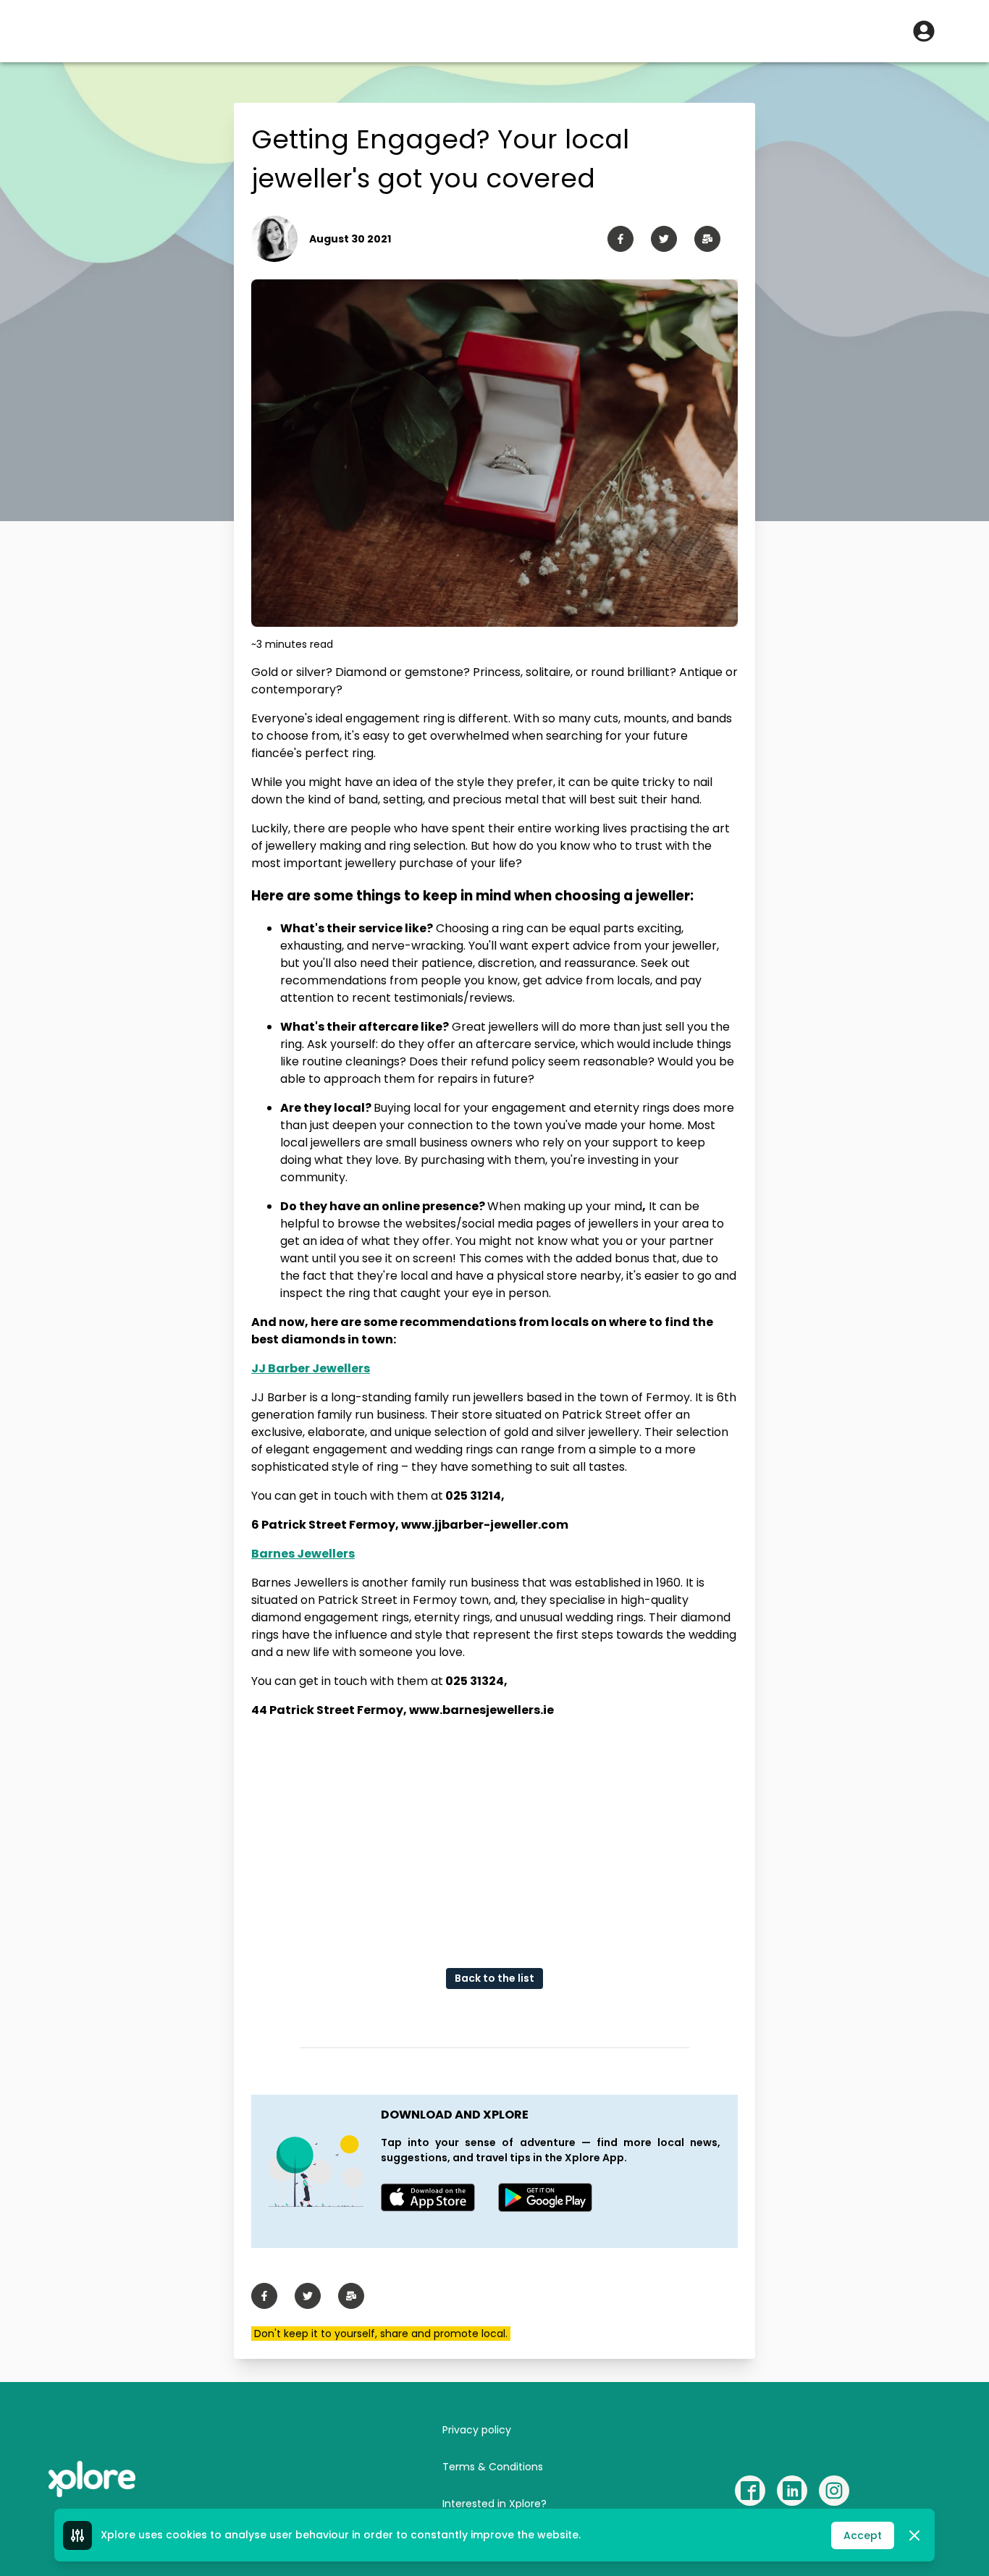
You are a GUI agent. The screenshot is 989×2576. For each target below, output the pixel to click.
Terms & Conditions (493, 2467)
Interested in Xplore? (494, 2504)
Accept (863, 2535)
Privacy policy (477, 2430)
